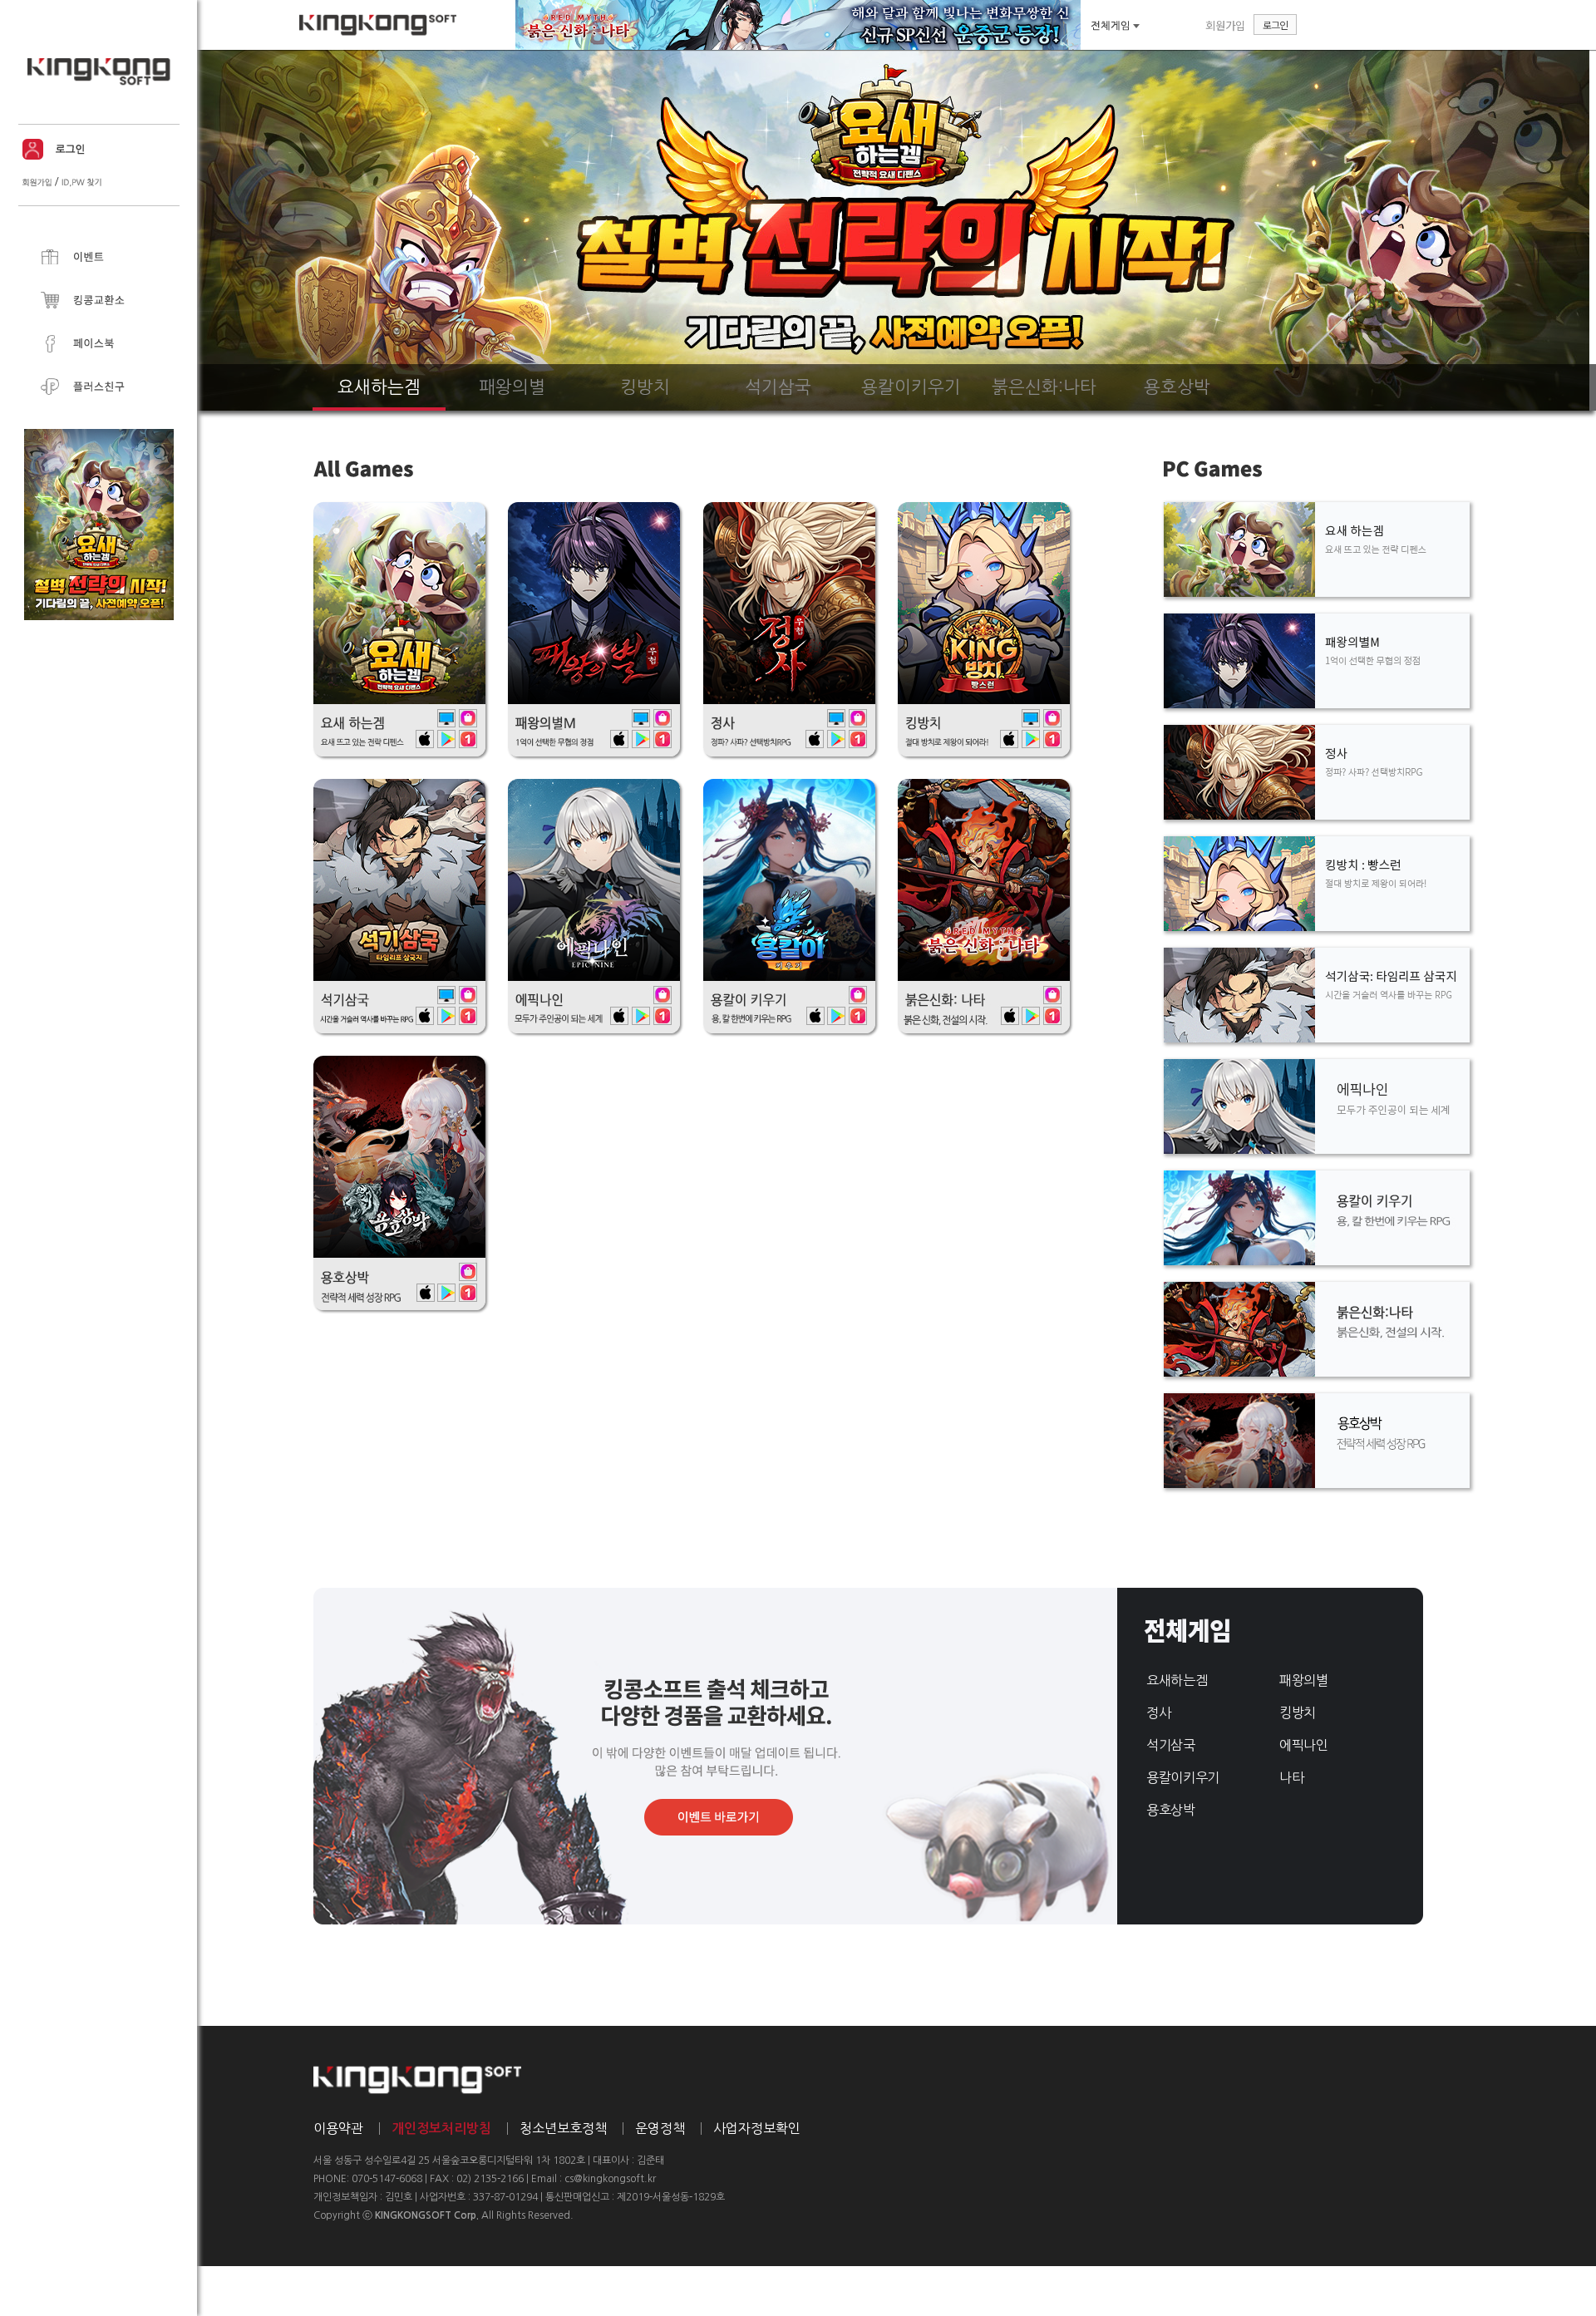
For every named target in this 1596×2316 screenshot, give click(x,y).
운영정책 (660, 2128)
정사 (1158, 1712)
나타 (1291, 1777)
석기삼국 (1171, 1745)
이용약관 (338, 2128)
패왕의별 (1304, 1680)
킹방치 (1298, 1712)
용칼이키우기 (1183, 1777)
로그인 (1275, 25)
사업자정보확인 (757, 2128)
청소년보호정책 (563, 2128)
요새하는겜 (1177, 1680)
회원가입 (1225, 25)
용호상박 (1171, 1810)
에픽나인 (1304, 1745)
